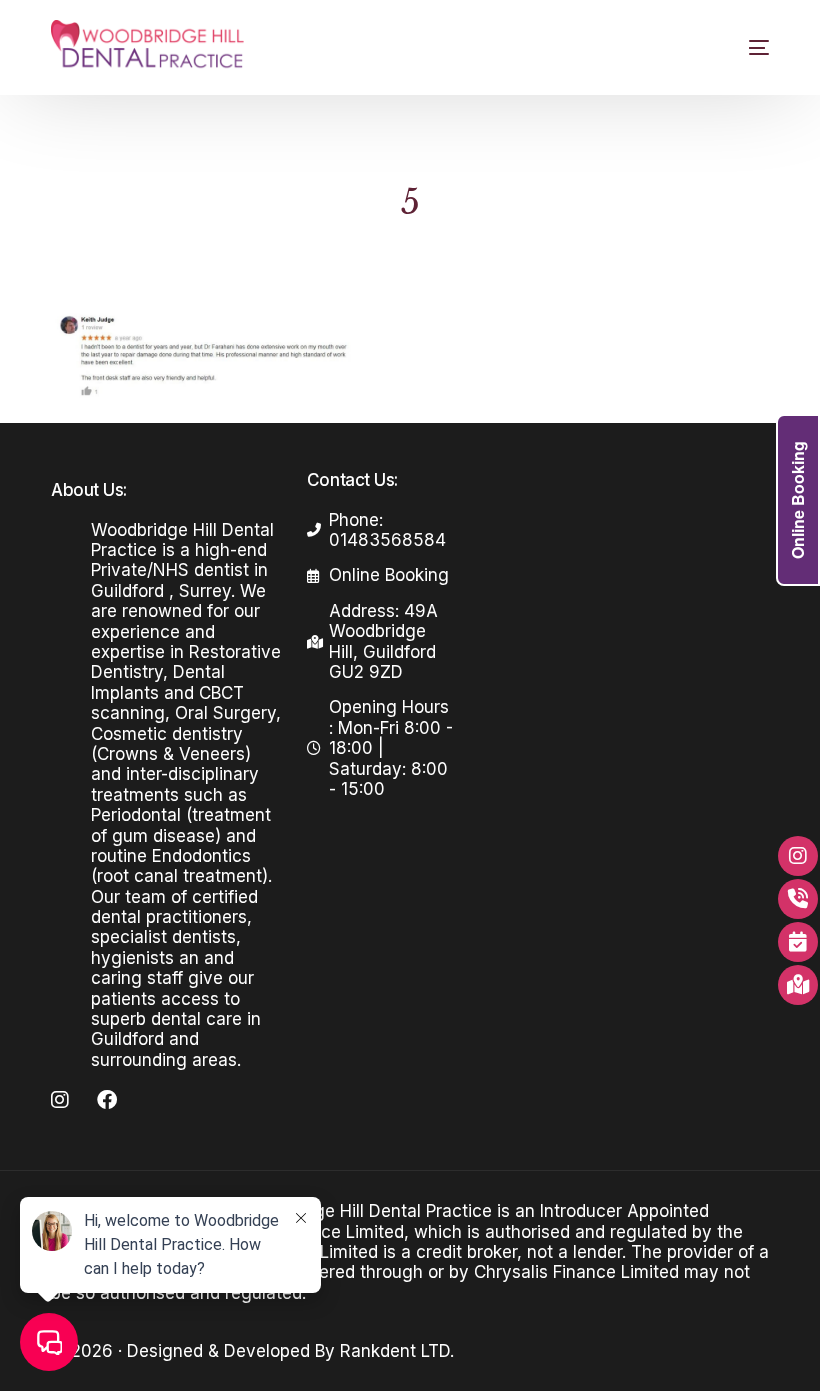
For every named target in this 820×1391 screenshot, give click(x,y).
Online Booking (797, 500)
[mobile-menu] (741, 47)
